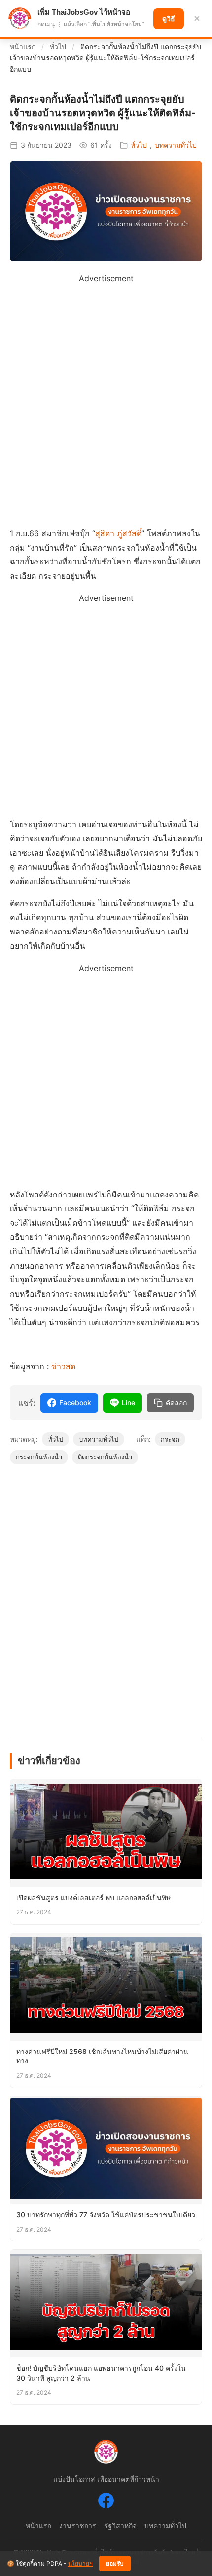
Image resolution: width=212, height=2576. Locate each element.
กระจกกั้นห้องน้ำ (39, 1457)
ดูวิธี (169, 19)
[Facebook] (106, 2502)
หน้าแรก (23, 47)
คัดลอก (176, 1403)
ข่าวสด (63, 1366)
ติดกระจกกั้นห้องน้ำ (105, 1457)
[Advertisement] (106, 392)
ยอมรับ (115, 2564)
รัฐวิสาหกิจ (120, 2525)
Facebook (75, 1402)
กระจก (170, 1439)
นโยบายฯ (80, 2563)
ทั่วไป (58, 47)
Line (128, 1402)
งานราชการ (78, 2525)
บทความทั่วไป (176, 145)
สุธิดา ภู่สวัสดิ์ (118, 533)
